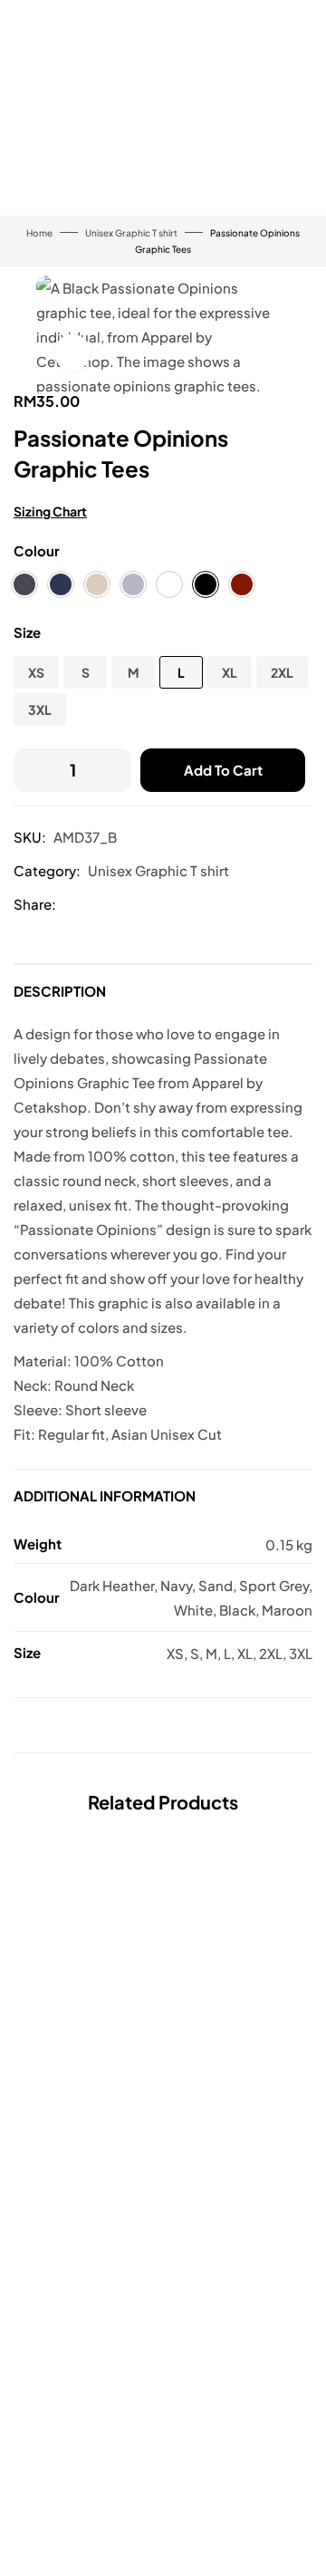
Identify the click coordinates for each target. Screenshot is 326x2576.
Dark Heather (112, 1585)
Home (39, 233)
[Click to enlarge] (72, 352)
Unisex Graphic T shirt (131, 233)
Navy (176, 1585)
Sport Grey (274, 1585)
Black (237, 1610)
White (193, 1610)
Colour (37, 550)
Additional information (105, 1495)
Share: (35, 904)
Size (27, 632)
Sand (216, 1585)
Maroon (287, 1610)
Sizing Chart (50, 511)
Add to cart (223, 770)
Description (60, 991)
